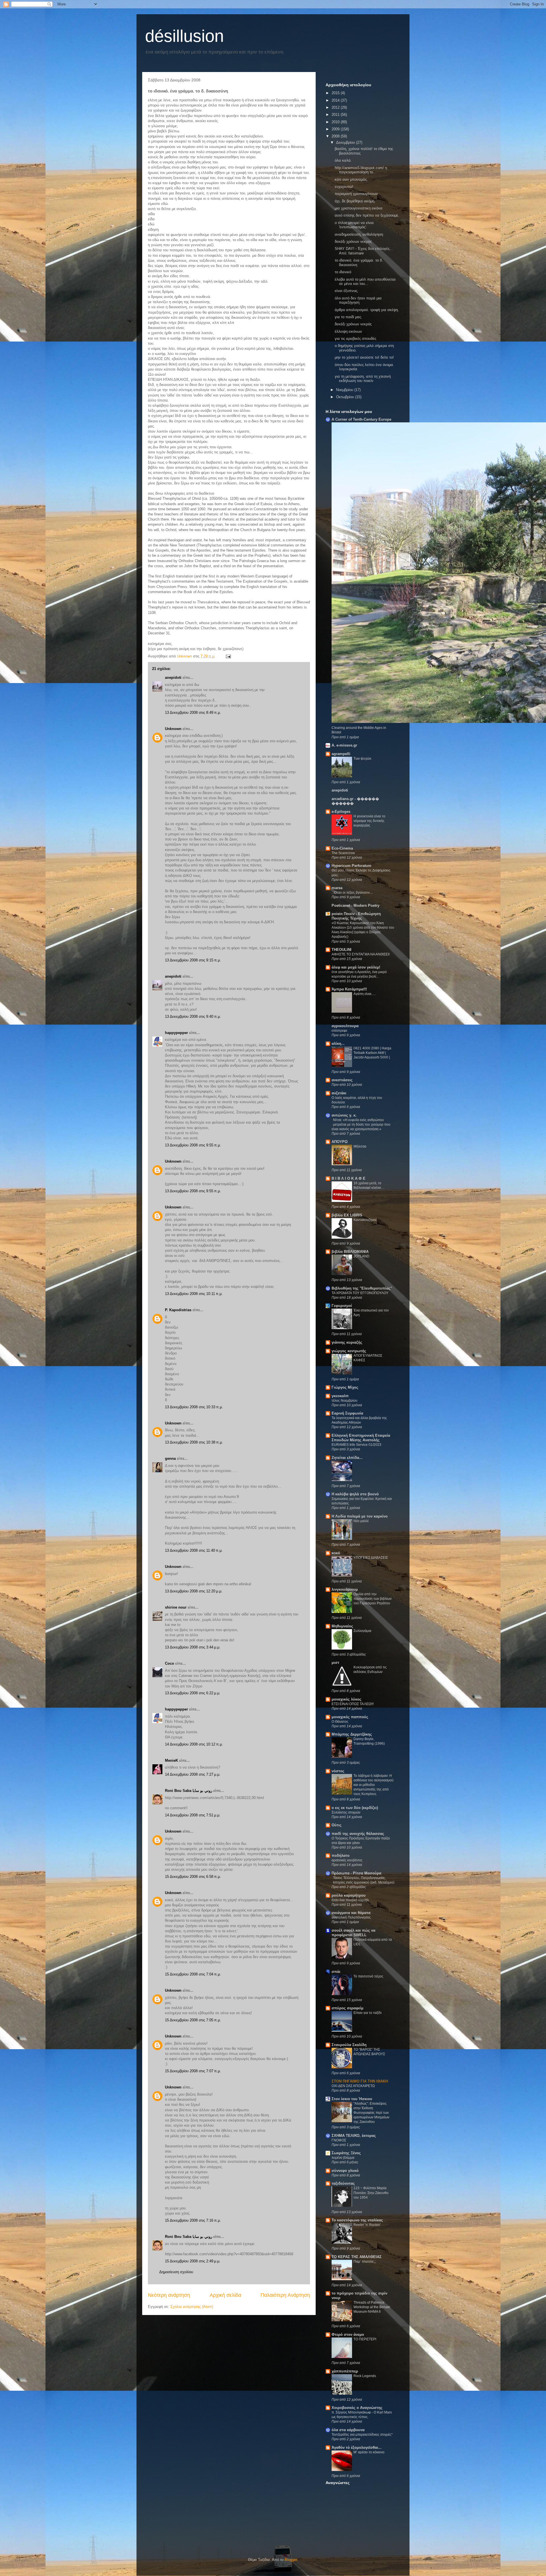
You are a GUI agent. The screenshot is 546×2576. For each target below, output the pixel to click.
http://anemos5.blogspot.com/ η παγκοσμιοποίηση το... (361, 170)
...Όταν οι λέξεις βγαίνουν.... (352, 893)
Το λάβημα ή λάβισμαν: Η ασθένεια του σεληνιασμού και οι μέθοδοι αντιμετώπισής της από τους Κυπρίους (374, 1785)
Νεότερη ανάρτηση (169, 2295)
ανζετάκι (339, 1093)
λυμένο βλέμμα (343, 2158)
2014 (336, 100)
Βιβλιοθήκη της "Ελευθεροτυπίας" (362, 1288)
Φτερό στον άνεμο (348, 2335)
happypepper (176, 1033)
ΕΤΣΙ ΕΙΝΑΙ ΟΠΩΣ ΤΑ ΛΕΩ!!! (353, 1704)
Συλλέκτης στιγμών (346, 1812)
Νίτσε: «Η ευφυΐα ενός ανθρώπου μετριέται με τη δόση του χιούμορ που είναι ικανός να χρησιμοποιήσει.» (361, 1124)
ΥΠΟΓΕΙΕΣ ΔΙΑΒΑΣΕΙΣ (371, 1558)
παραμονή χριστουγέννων (356, 194)
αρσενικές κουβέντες (347, 1860)
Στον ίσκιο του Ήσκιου (352, 2099)
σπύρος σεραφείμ (348, 2008)
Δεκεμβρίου (346, 142)
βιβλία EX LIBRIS (347, 1215)
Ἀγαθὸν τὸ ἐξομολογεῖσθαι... (357, 2447)
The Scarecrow (343, 853)
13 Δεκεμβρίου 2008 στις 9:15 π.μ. (193, 960)
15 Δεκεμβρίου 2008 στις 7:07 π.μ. (193, 2071)
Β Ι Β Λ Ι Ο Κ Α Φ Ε (349, 1178)
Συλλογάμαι (362, 1631)
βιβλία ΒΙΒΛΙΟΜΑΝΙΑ (350, 1252)
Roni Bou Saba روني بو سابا (189, 1791)
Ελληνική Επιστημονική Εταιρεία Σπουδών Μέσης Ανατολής (361, 1438)
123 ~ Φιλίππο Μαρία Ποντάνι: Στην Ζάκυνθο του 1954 (371, 2193)
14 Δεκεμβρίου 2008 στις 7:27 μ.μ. (193, 1774)
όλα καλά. (343, 160)
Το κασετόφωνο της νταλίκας (357, 2220)
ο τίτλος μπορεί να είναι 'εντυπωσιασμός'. (354, 225)
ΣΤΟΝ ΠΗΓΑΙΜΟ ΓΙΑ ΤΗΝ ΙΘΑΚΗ (360, 2081)
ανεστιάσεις (342, 1080)
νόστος (338, 1771)
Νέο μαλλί (361, 1521)
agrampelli (341, 754)
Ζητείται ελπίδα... (347, 1458)
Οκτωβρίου (346, 397)
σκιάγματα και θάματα (351, 1913)
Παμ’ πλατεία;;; (365, 2262)
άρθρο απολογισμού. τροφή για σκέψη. (367, 310)
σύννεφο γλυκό (345, 2171)
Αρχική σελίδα (225, 2295)
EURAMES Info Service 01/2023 (356, 1445)
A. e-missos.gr (344, 745)
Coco (169, 1663)
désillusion (184, 36)
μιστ (335, 1663)
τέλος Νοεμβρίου (345, 1401)
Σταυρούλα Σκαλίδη (349, 2045)
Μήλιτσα (360, 1146)
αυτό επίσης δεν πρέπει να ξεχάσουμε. (367, 215)
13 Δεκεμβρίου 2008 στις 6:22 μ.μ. (193, 1693)
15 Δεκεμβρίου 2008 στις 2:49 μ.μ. (193, 2261)
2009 (336, 129)
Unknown (173, 729)
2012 (336, 107)
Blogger (291, 2560)
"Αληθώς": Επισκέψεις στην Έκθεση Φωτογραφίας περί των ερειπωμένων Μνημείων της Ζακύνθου (371, 2113)
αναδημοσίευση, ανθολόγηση (359, 234)
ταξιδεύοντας (343, 2183)
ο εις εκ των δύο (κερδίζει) (355, 1808)
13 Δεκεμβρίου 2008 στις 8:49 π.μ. (193, 713)
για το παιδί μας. (349, 317)
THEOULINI (342, 950)
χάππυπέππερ (345, 2371)
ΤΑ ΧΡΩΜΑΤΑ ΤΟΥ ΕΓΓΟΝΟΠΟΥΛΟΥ (360, 1293)
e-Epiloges (341, 812)
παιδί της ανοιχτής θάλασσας (358, 1834)
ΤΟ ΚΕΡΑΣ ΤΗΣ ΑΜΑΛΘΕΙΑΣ (357, 2257)
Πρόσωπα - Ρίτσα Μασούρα (356, 1873)
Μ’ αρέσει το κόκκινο (369, 2452)
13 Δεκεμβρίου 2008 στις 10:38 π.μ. (194, 1442)
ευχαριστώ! (344, 187)
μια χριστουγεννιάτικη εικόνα (359, 208)
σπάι (336, 1972)
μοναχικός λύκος (347, 1699)
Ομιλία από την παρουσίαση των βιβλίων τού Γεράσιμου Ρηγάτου (373, 1599)
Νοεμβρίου (345, 390)
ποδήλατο (341, 1856)
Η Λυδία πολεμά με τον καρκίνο (360, 1516)
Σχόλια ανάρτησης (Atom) (192, 2307)
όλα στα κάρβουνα (348, 2430)
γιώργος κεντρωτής (349, 1351)
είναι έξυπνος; (347, 291)
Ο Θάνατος (340, 1722)
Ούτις (337, 1825)
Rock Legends (365, 2376)
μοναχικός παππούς (350, 1717)
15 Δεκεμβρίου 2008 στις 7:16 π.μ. (193, 2220)
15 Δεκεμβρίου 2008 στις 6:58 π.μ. (193, 1877)
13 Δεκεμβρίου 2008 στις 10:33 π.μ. (194, 1407)
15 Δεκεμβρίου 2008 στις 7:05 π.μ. (193, 2020)
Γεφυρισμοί (342, 1306)
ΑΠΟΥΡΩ (340, 1142)
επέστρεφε (339, 1031)
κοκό (336, 1553)
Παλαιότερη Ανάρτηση (285, 2295)
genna (170, 1458)
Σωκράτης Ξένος (346, 2153)
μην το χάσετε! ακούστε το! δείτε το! (364, 357)
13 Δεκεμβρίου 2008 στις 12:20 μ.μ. (194, 1591)
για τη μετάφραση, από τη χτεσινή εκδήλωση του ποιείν (363, 379)
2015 (336, 93)
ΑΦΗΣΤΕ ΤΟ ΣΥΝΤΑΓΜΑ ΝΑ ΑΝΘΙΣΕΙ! (361, 954)
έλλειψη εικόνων (348, 331)
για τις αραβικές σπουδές (355, 339)
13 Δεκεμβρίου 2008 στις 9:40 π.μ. (193, 1016)
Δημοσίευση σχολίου (176, 2272)
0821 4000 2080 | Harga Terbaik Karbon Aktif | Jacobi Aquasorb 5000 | (372, 1053)
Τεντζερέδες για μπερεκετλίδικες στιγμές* (362, 2435)
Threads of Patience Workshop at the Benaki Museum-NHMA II (372, 2307)
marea (337, 888)
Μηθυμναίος (342, 1626)
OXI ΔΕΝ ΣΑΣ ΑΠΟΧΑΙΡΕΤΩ (353, 2086)
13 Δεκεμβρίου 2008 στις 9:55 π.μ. (193, 1145)
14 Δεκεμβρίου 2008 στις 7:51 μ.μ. (193, 1815)
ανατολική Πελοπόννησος (351, 1917)
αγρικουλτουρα (345, 1026)
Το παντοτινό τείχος (368, 1976)
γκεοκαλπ (340, 1396)
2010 (336, 122)
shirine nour (176, 1607)
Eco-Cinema (342, 848)
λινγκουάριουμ (345, 1589)
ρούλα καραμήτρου (349, 1895)
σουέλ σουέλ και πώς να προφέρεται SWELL (353, 1933)
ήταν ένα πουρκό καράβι (350, 1900)
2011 (336, 115)
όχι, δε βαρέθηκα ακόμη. (355, 201)
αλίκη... (338, 1044)
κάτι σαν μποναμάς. (351, 179)
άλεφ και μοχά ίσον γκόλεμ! (356, 967)
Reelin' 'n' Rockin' (367, 2225)
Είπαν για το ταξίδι (368, 2013)
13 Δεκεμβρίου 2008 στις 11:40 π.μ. (194, 1550)
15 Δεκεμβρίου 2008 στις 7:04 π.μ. (193, 1974)
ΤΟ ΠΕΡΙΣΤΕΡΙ (365, 2339)
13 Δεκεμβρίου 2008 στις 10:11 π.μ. (194, 1294)
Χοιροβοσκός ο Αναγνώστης (357, 2408)
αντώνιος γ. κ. (344, 1115)
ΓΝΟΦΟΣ (339, 2140)
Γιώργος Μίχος (345, 1387)
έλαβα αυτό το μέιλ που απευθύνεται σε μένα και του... (365, 282)
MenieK (171, 1760)
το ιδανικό (343, 272)
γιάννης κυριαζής (347, 1342)
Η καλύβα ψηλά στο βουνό (355, 1494)
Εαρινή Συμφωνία (347, 1413)
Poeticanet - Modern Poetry (355, 905)
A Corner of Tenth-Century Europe (361, 419)
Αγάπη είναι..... (365, 994)
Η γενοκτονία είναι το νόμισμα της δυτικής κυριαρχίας (369, 821)
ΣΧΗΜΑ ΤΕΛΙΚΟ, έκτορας (354, 2136)
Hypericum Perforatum (351, 866)
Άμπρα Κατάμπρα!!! (349, 989)
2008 (336, 136)
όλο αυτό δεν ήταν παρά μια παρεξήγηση (358, 300)
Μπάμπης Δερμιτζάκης (352, 1734)
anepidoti (173, 678)
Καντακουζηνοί (365, 1220)
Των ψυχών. (363, 758)
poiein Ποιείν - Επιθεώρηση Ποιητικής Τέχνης (356, 916)
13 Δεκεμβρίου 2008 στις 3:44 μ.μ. (193, 1647)
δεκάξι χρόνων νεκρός (353, 241)
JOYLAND (361, 1256)
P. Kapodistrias (178, 1310)
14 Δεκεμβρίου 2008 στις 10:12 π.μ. (194, 1744)
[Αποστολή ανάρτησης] (228, 656)
